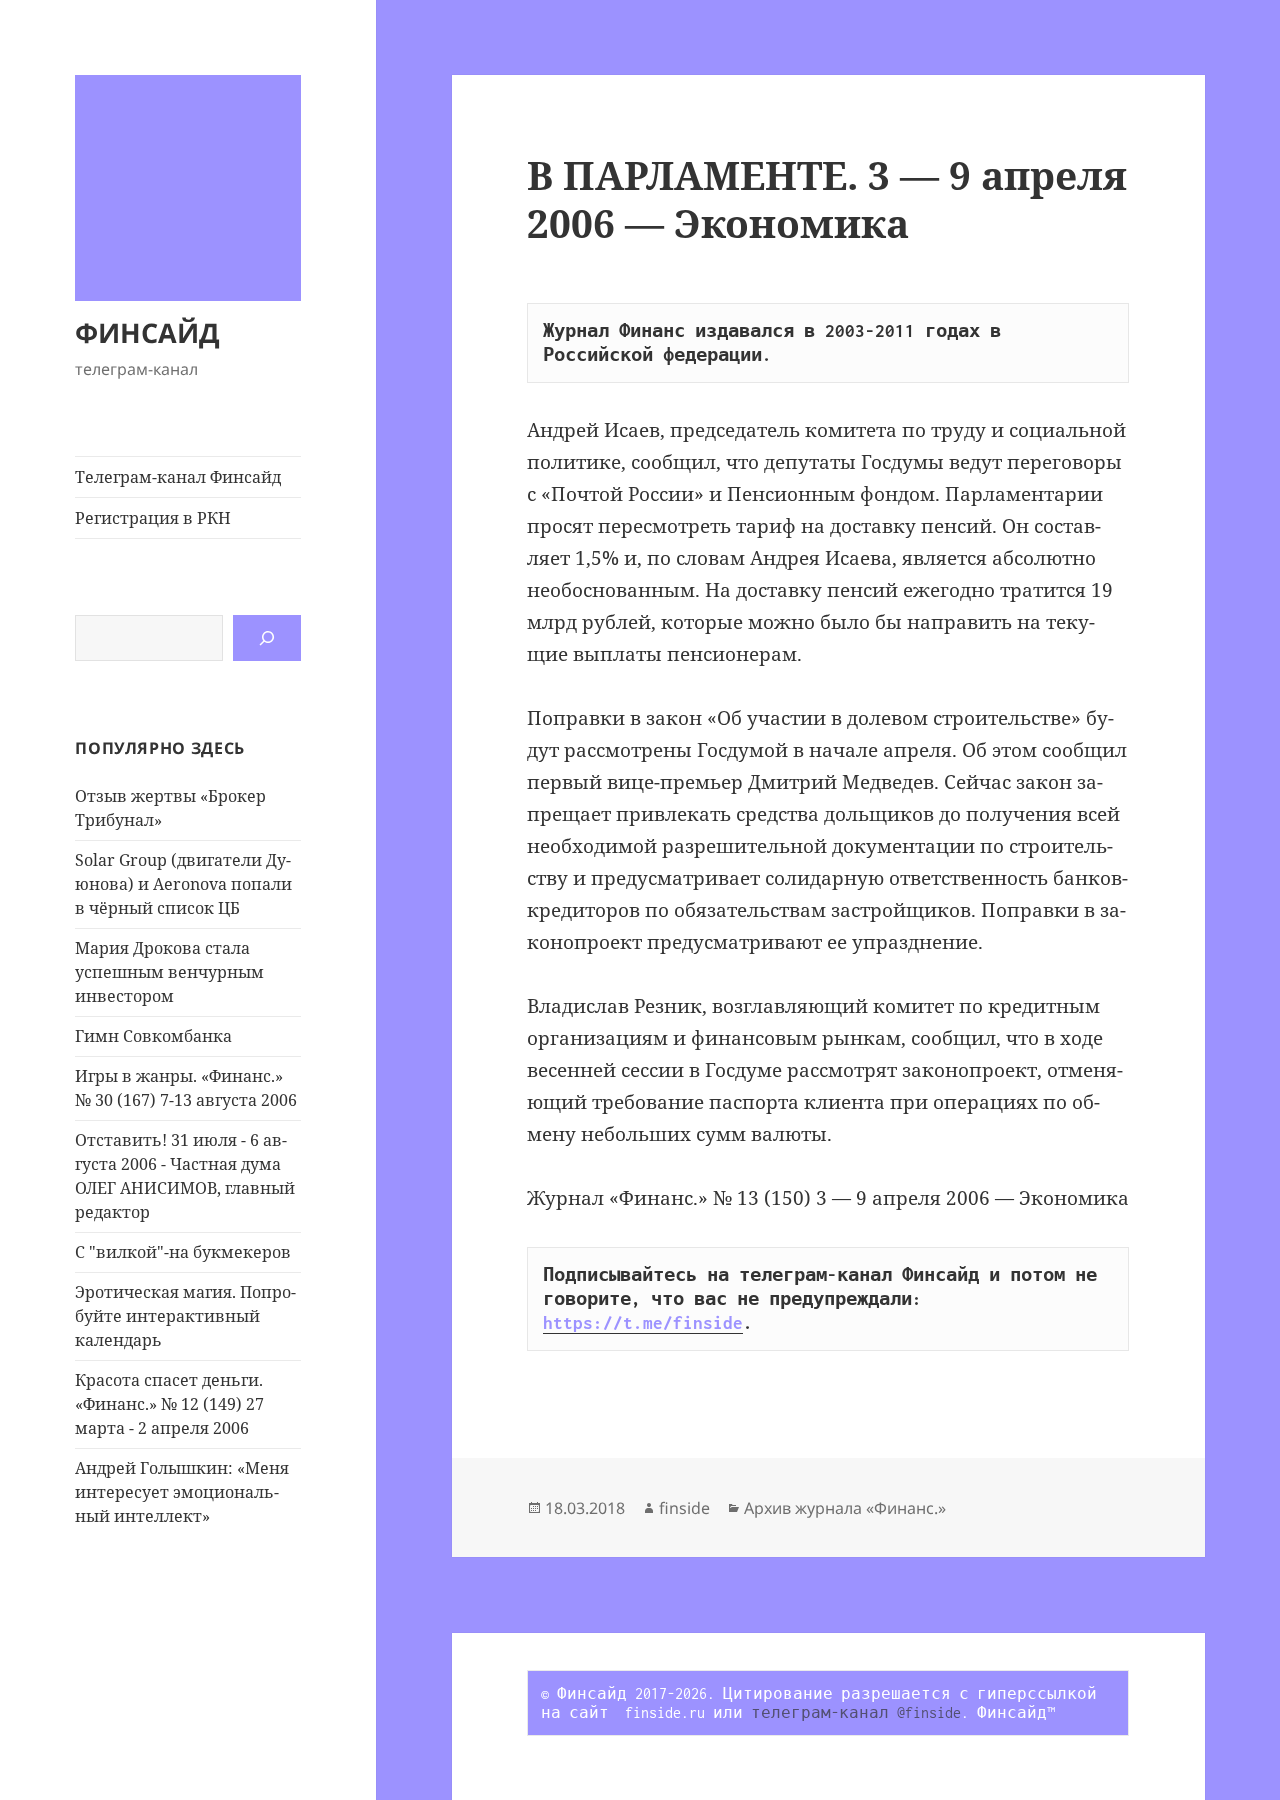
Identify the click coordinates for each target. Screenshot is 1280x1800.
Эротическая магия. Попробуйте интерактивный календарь (185, 1316)
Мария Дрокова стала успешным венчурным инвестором (169, 972)
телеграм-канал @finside (856, 1712)
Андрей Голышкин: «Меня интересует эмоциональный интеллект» (182, 1492)
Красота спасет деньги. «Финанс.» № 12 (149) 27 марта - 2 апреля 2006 (169, 1404)
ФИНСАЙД (147, 332)
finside (684, 1508)
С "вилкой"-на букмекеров (183, 1252)
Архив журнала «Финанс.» (845, 1508)
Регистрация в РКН (153, 518)
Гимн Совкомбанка (153, 1036)
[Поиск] (267, 638)
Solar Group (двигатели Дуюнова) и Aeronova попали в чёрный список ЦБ (183, 884)
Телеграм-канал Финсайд (178, 477)
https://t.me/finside (643, 1323)
